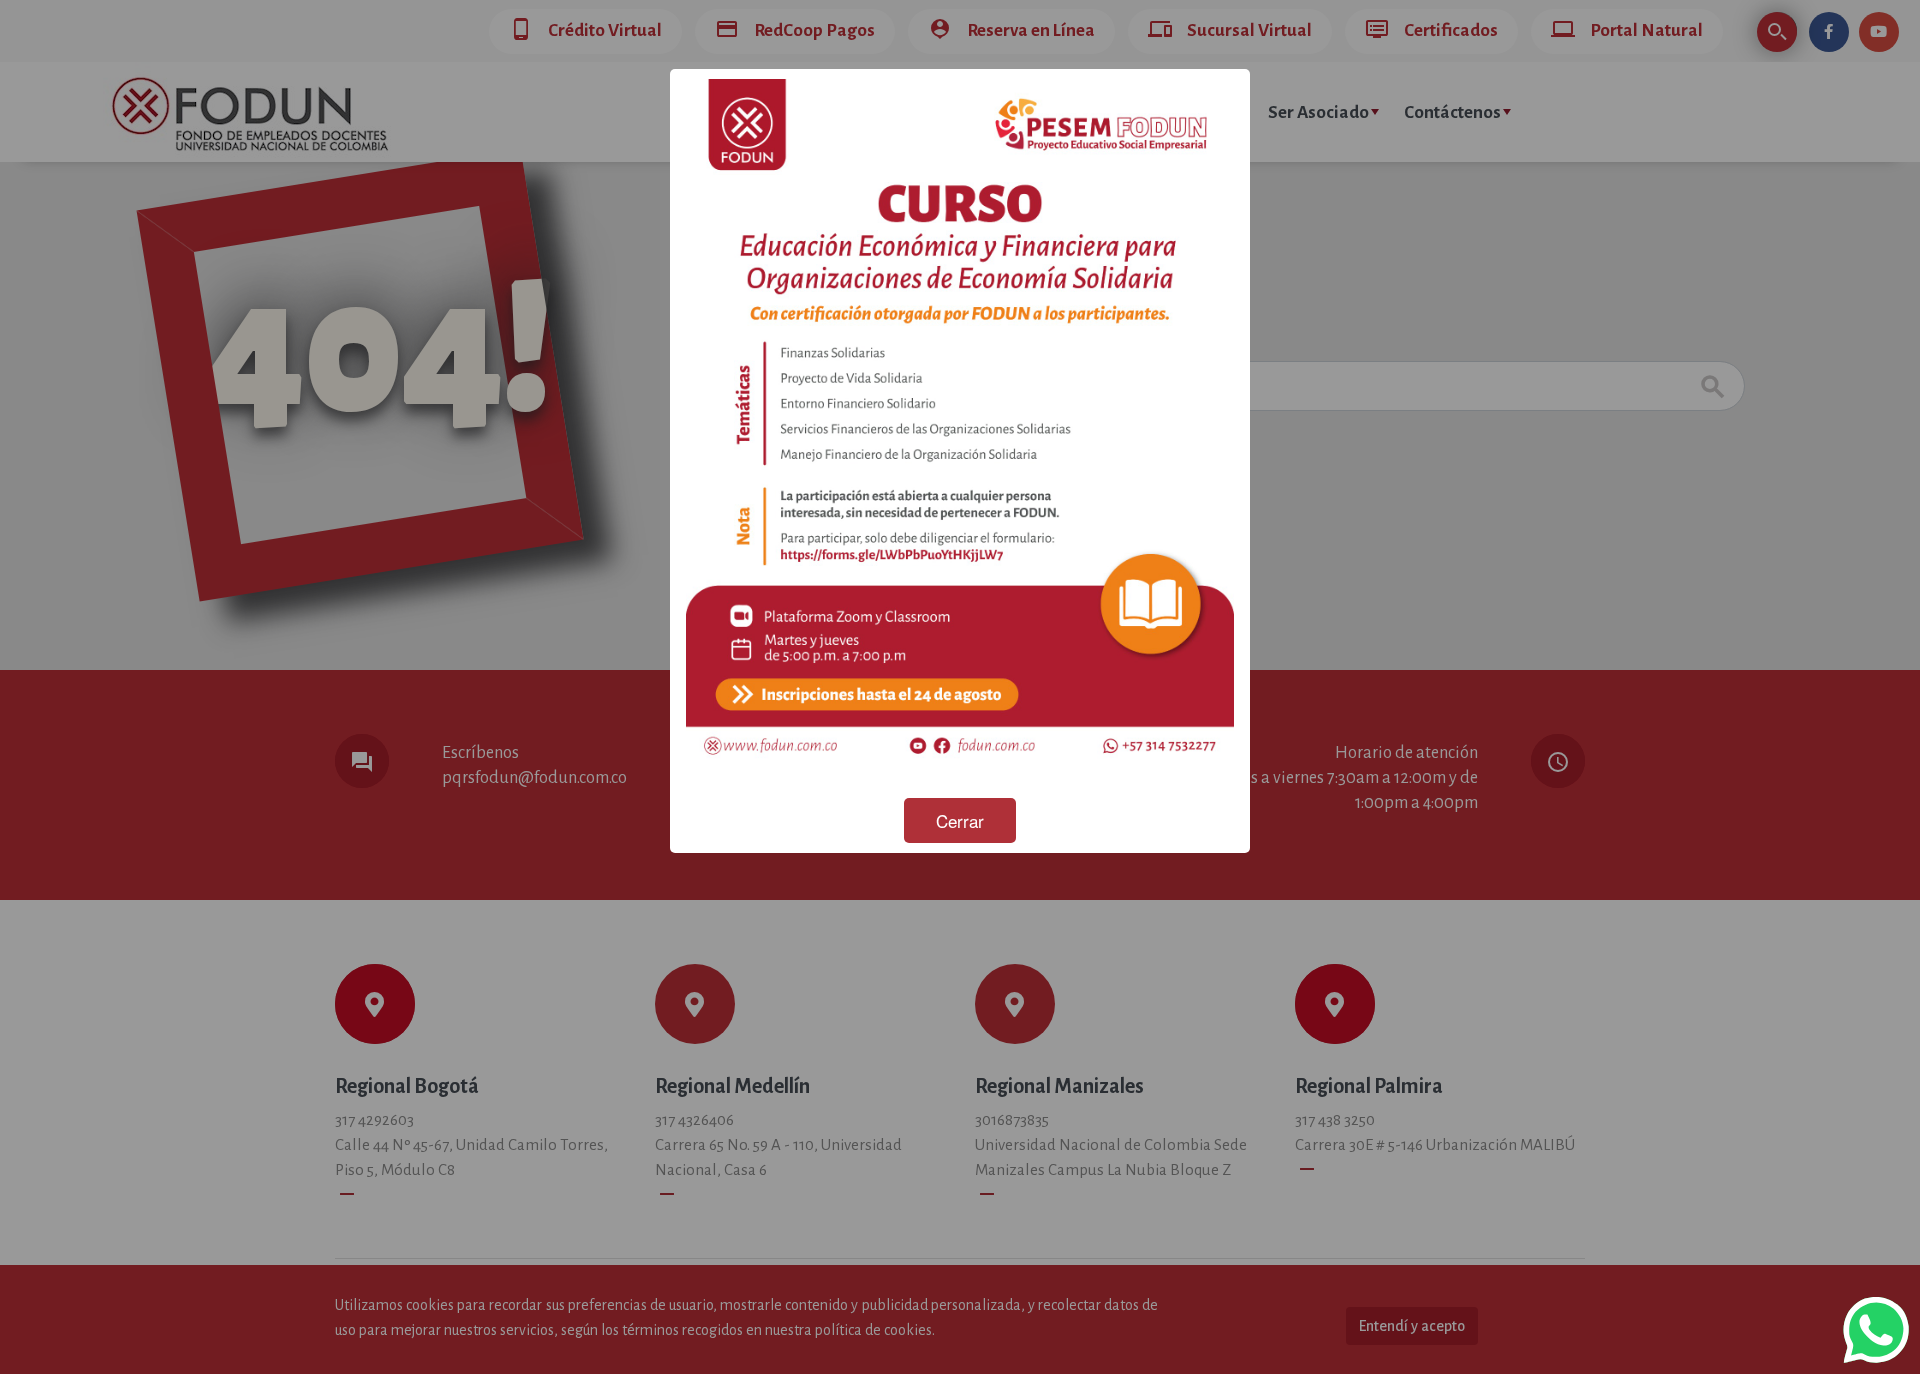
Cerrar (960, 820)
